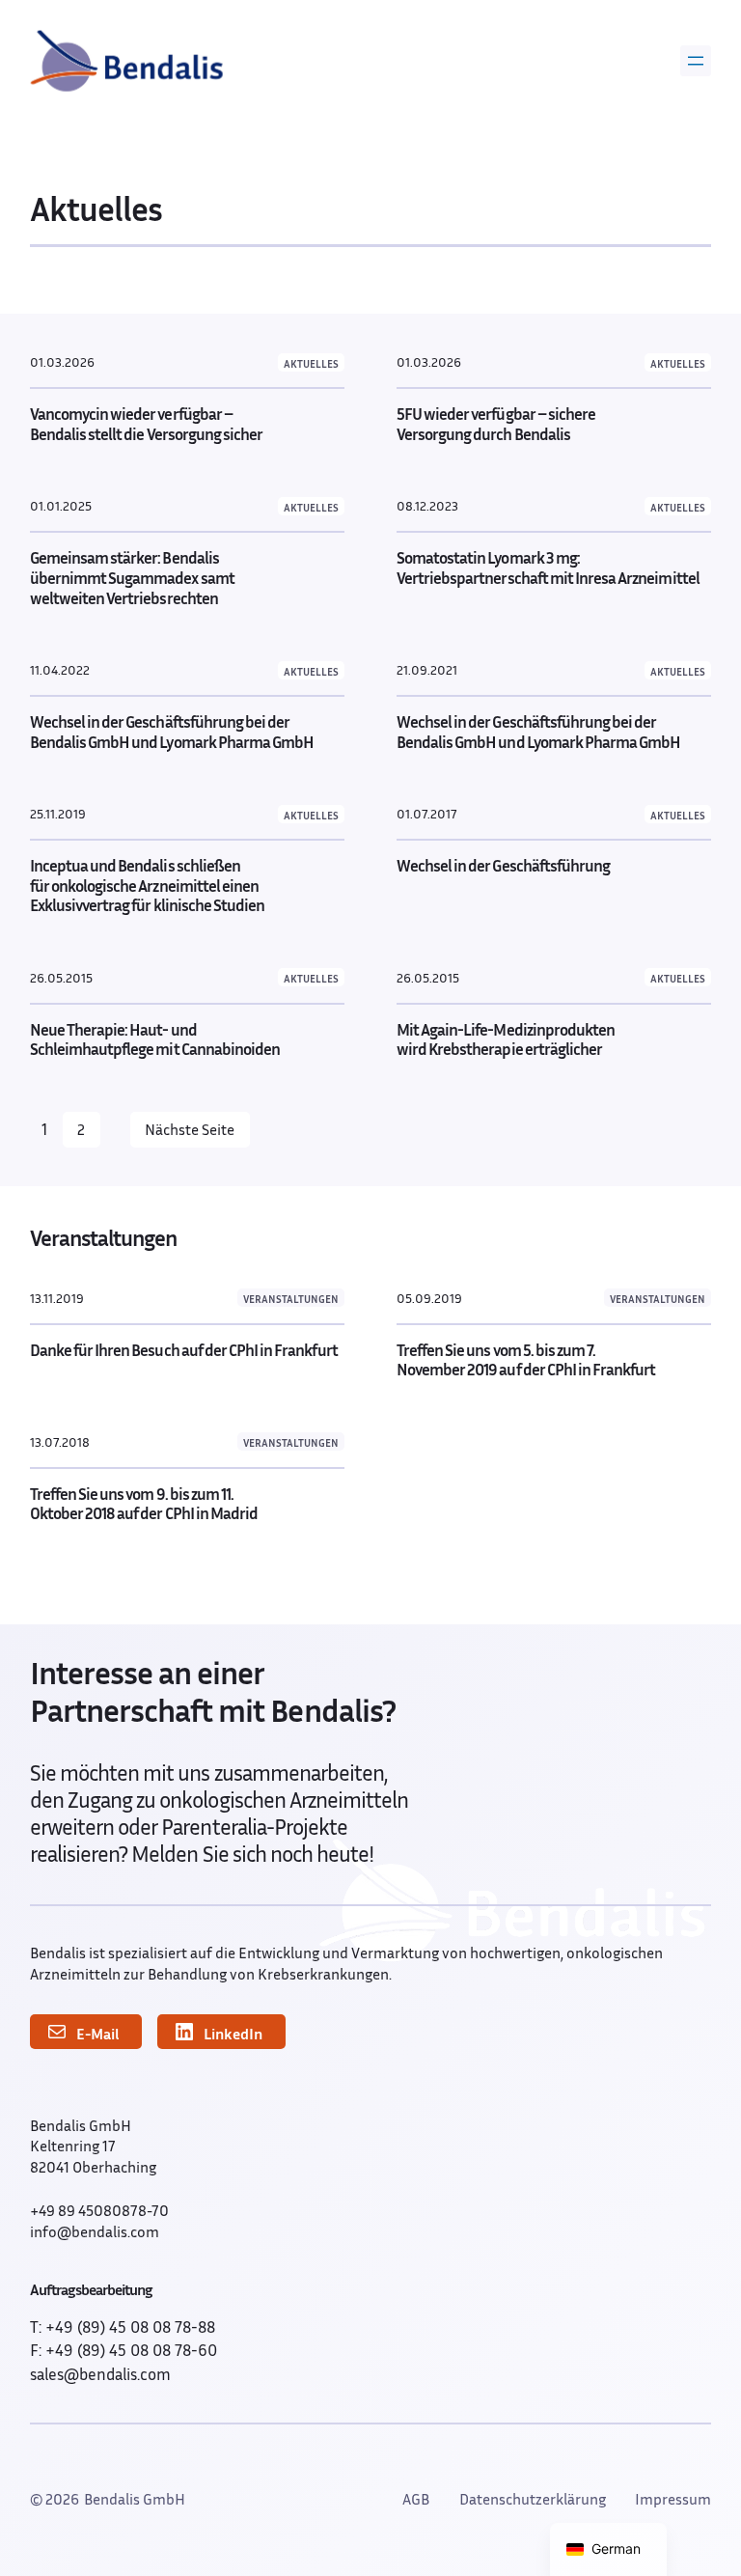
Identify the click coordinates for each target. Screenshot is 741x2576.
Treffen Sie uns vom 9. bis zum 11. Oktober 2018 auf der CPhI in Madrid (144, 1504)
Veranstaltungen (291, 1299)
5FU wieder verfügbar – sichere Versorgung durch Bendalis (496, 424)
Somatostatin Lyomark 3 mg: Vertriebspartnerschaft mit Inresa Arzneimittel (548, 568)
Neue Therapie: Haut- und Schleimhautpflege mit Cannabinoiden (155, 1040)
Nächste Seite (190, 1129)
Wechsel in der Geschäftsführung (503, 866)
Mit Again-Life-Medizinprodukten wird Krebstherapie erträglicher (506, 1040)
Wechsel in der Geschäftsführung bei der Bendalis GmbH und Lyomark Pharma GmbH (172, 732)
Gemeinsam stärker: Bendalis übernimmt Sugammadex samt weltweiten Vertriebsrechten (132, 578)
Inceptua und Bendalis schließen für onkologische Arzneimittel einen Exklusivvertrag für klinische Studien (147, 886)
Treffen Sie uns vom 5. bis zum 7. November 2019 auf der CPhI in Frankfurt (526, 1360)
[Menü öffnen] (696, 61)
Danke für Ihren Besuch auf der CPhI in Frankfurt (184, 1350)
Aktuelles (311, 363)
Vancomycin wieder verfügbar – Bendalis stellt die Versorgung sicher (146, 424)
